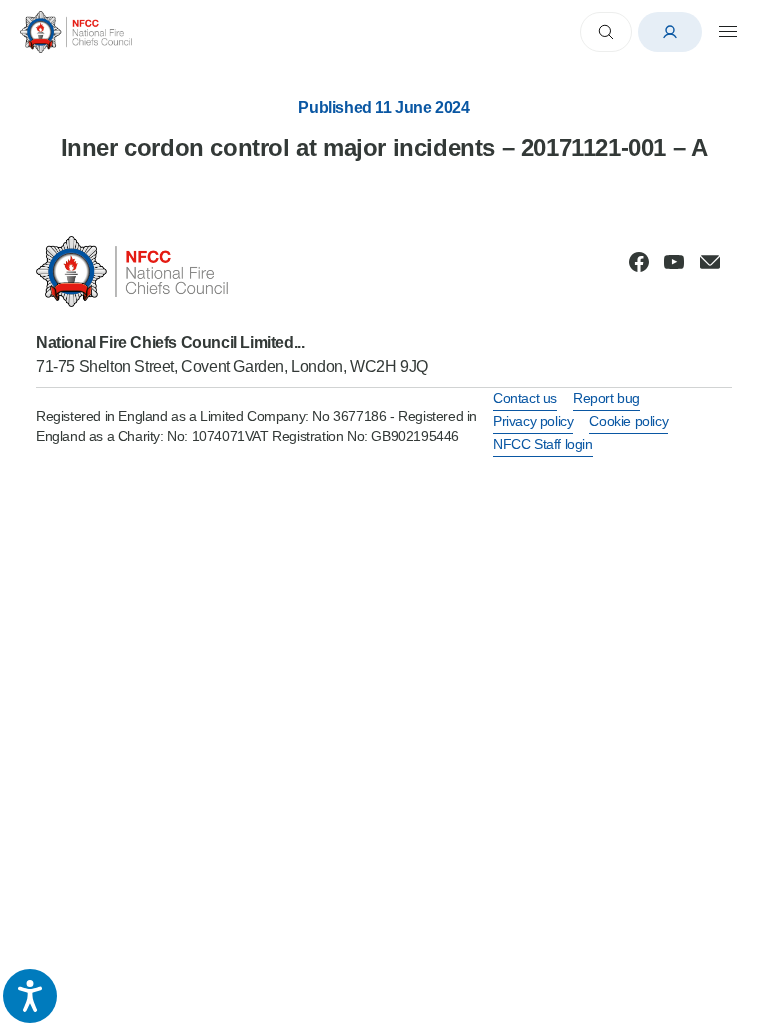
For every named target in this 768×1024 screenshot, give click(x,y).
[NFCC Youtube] (674, 262)
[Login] (670, 32)
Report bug (606, 398)
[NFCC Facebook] (639, 262)
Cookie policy (628, 421)
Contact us (525, 398)
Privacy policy (533, 421)
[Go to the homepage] (76, 31)
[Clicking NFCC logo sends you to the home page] (232, 271)
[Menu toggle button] (728, 32)
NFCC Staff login (543, 444)
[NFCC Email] (710, 262)
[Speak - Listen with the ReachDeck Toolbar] (30, 996)
